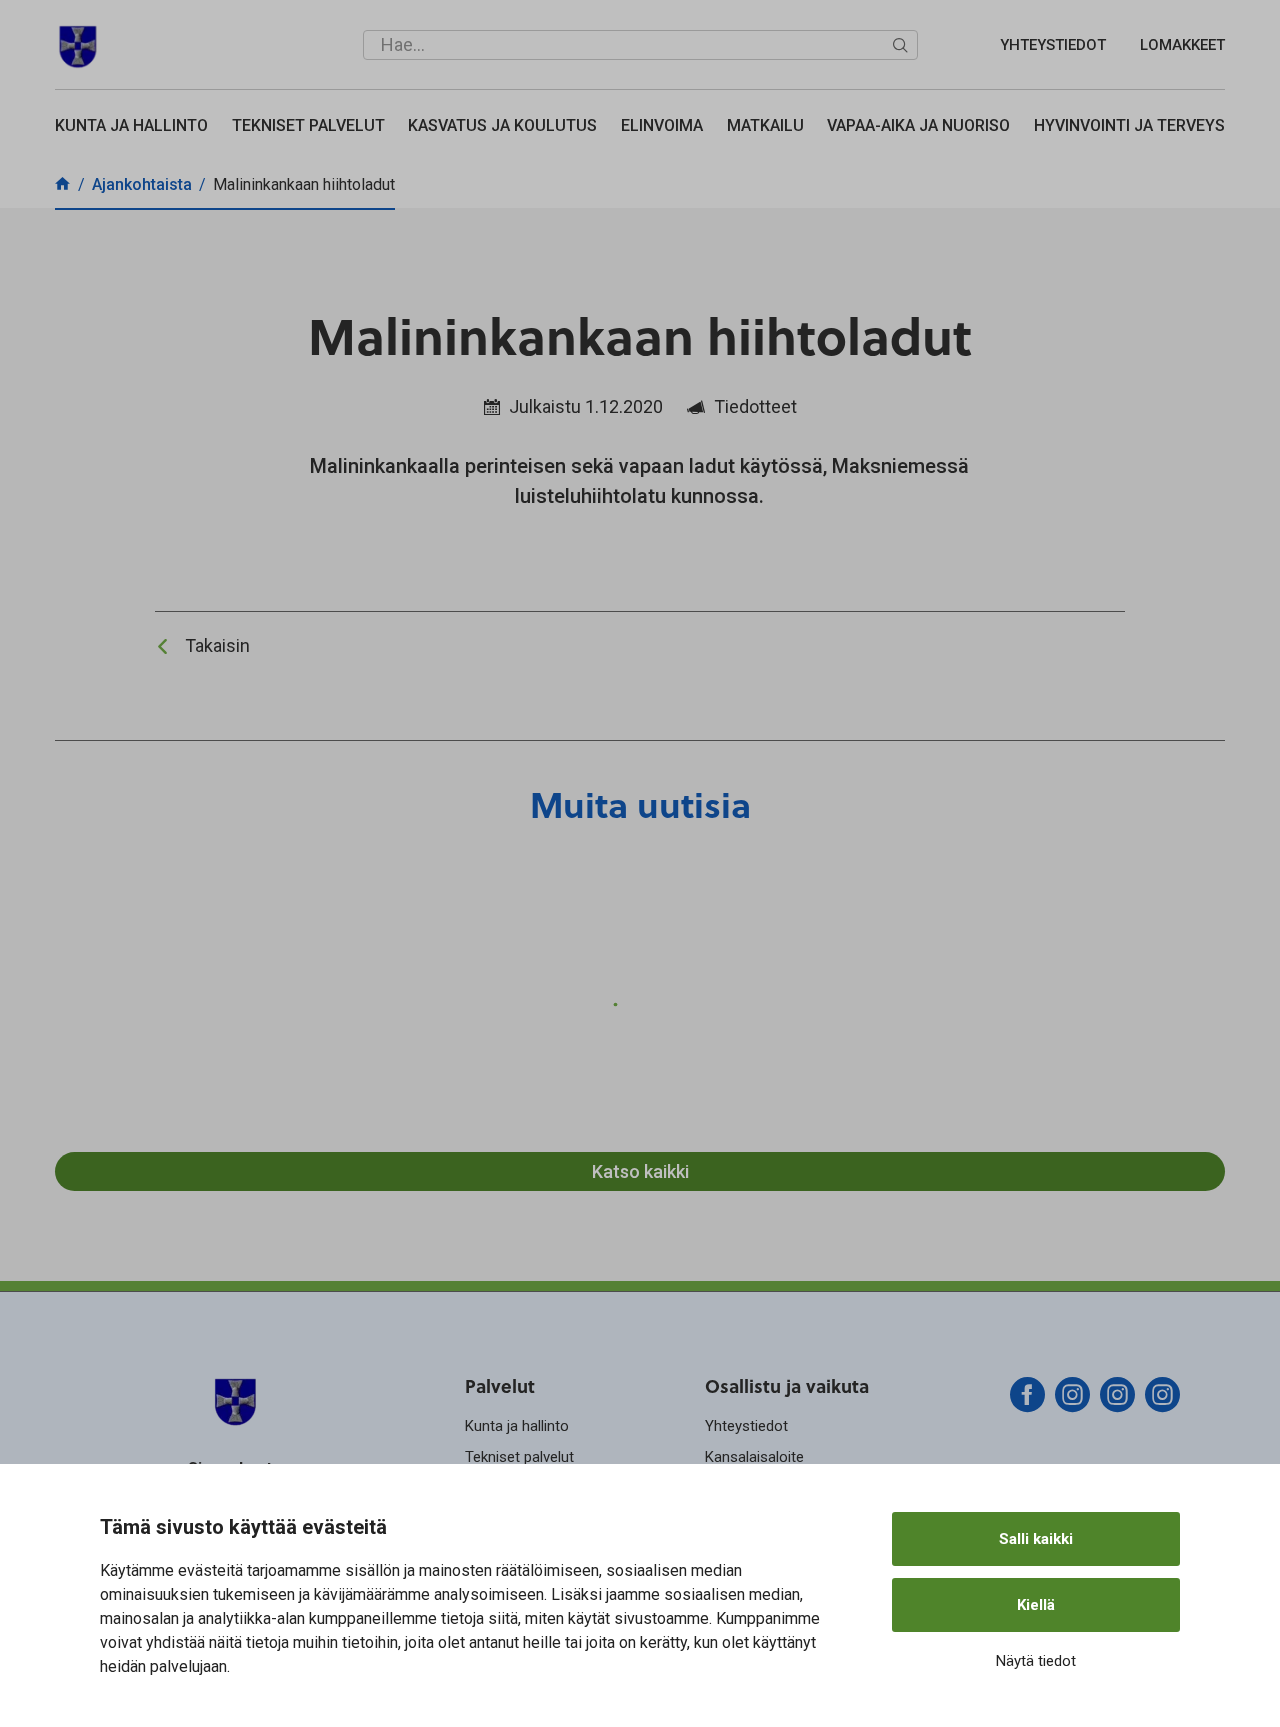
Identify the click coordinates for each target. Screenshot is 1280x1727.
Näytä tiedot (1036, 1661)
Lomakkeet (1182, 45)
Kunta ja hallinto (131, 125)
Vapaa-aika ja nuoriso (918, 125)
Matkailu (765, 125)
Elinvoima (662, 125)
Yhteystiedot (1053, 45)
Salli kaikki (1036, 1539)
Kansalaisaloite (754, 1457)
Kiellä (1036, 1605)
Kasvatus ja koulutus (502, 125)
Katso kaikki (640, 1171)
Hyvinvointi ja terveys (1129, 125)
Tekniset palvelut (308, 125)
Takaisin (217, 645)
